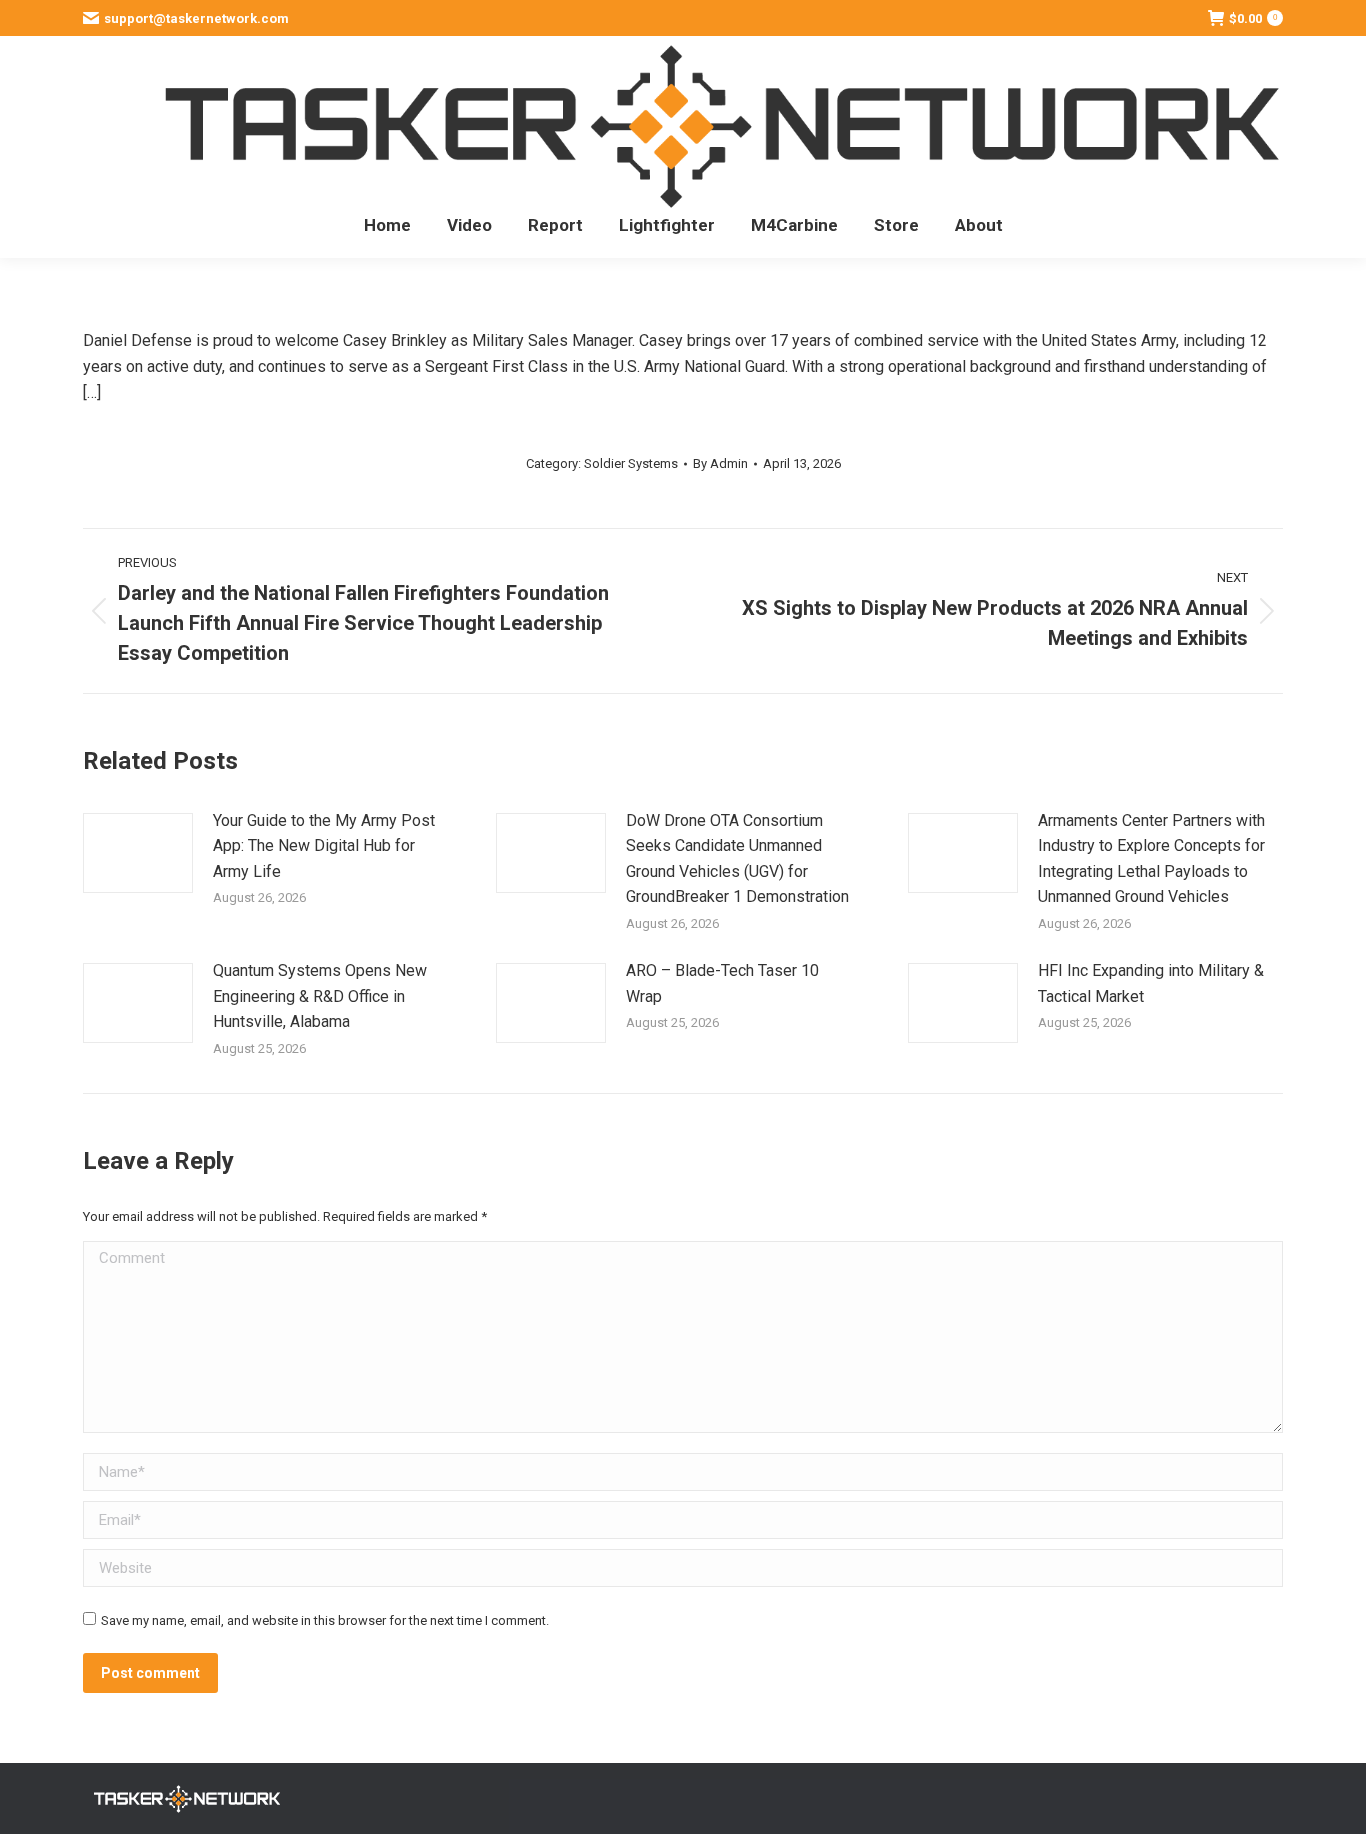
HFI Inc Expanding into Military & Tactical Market (1151, 983)
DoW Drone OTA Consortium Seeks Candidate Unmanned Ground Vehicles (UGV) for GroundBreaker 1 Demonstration (737, 859)
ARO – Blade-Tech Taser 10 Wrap (722, 983)
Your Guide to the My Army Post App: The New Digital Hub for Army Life (324, 846)
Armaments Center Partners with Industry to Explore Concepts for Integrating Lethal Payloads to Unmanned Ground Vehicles (1151, 859)
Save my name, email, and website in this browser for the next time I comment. (325, 1620)
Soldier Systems (631, 463)
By (720, 463)
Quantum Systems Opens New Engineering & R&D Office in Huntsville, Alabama (320, 996)
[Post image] (138, 853)
